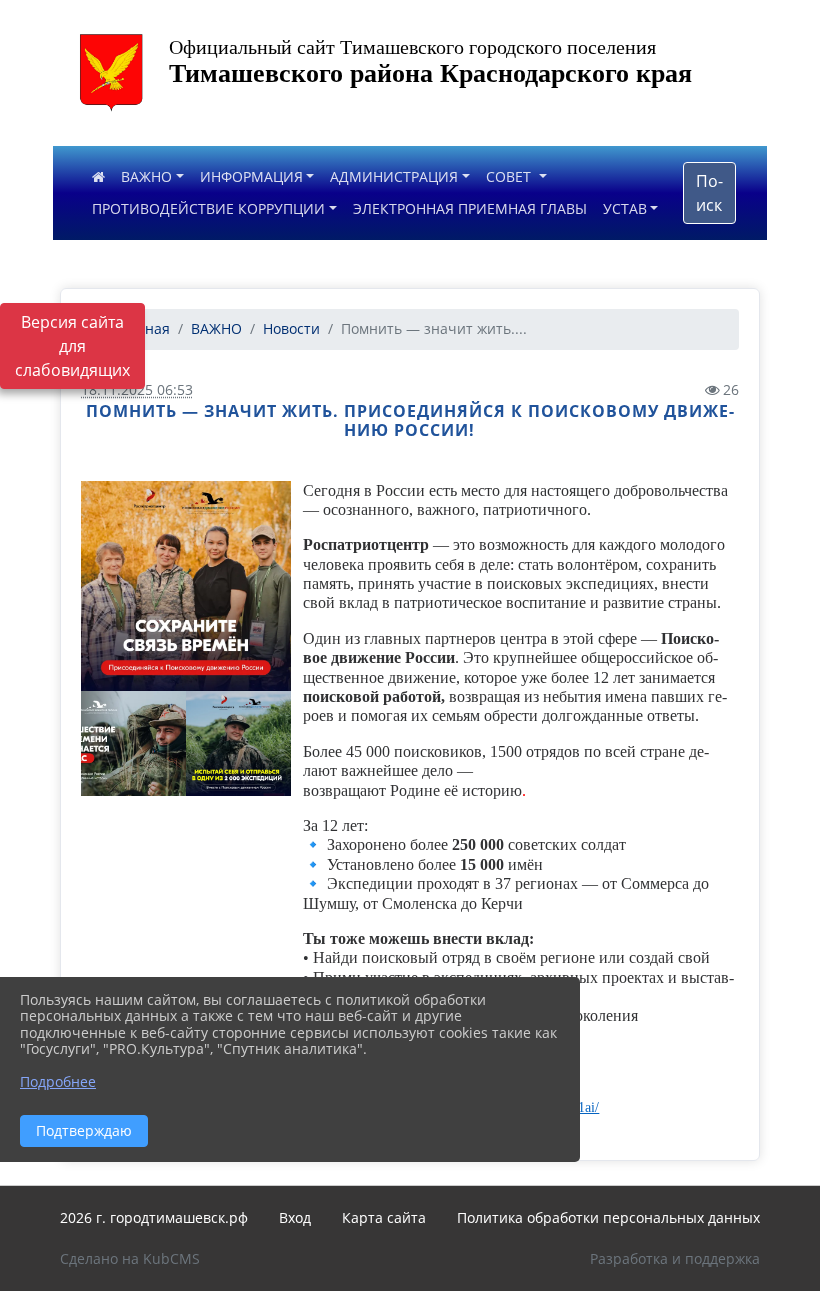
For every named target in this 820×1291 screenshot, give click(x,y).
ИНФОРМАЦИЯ (251, 176)
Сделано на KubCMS (130, 1258)
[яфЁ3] (133, 743)
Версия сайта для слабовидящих (72, 346)
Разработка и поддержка (675, 1258)
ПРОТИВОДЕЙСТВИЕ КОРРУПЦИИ (208, 208)
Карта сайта (384, 1217)
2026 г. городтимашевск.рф (154, 1217)
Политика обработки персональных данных (608, 1217)
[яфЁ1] (238, 743)
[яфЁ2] (186, 586)
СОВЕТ (510, 176)
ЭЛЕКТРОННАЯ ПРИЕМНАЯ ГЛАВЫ (470, 208)
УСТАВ (625, 208)
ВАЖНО (146, 176)
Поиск (709, 193)
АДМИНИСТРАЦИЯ (394, 176)
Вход (295, 1217)
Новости (291, 328)
